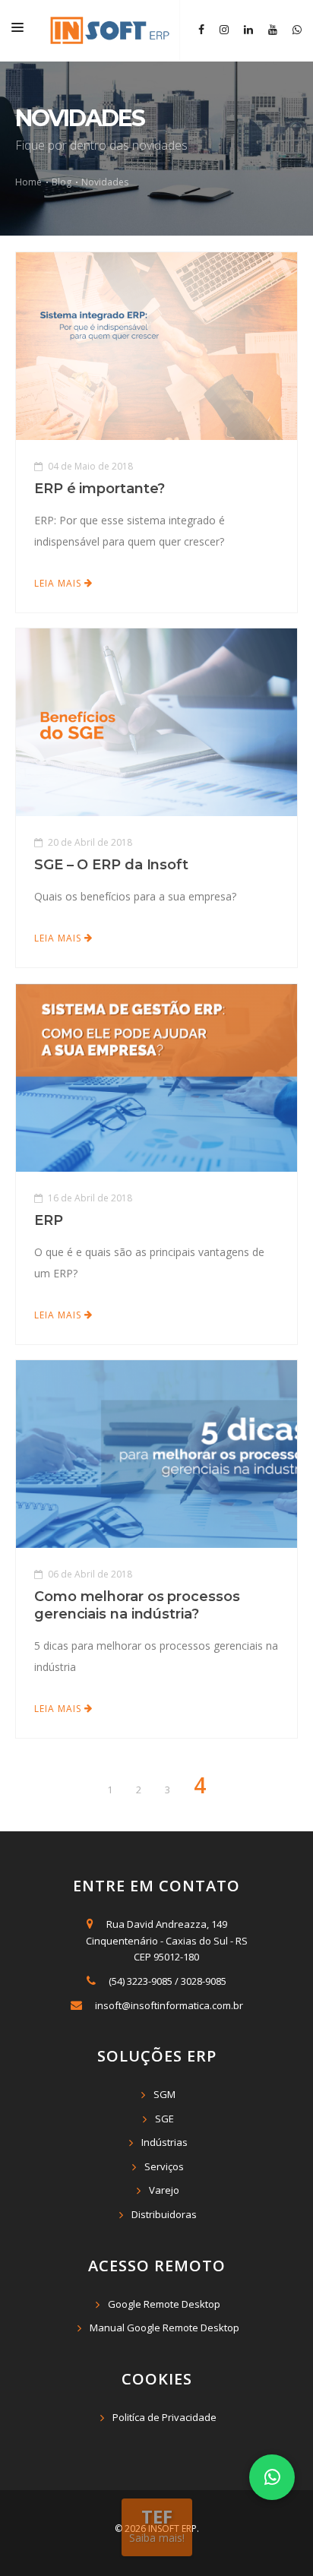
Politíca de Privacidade (164, 2417)
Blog (63, 182)
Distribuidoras (164, 2214)
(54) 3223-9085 (141, 1981)
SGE (164, 2119)
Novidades (105, 182)
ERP (49, 1220)
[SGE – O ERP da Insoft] (156, 721)
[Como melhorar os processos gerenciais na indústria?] (156, 1453)
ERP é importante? (100, 489)
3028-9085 (204, 1981)
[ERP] (156, 1077)
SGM (164, 2094)
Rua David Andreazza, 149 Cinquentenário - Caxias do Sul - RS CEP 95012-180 (164, 1940)
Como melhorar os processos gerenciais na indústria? (137, 1605)
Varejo (164, 2190)
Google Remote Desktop (164, 2304)
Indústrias (164, 2142)
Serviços (164, 2166)
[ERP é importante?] (156, 345)
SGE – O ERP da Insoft (111, 865)
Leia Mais (59, 583)
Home (30, 182)
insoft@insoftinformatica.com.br (169, 2005)
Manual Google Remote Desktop (164, 2328)
